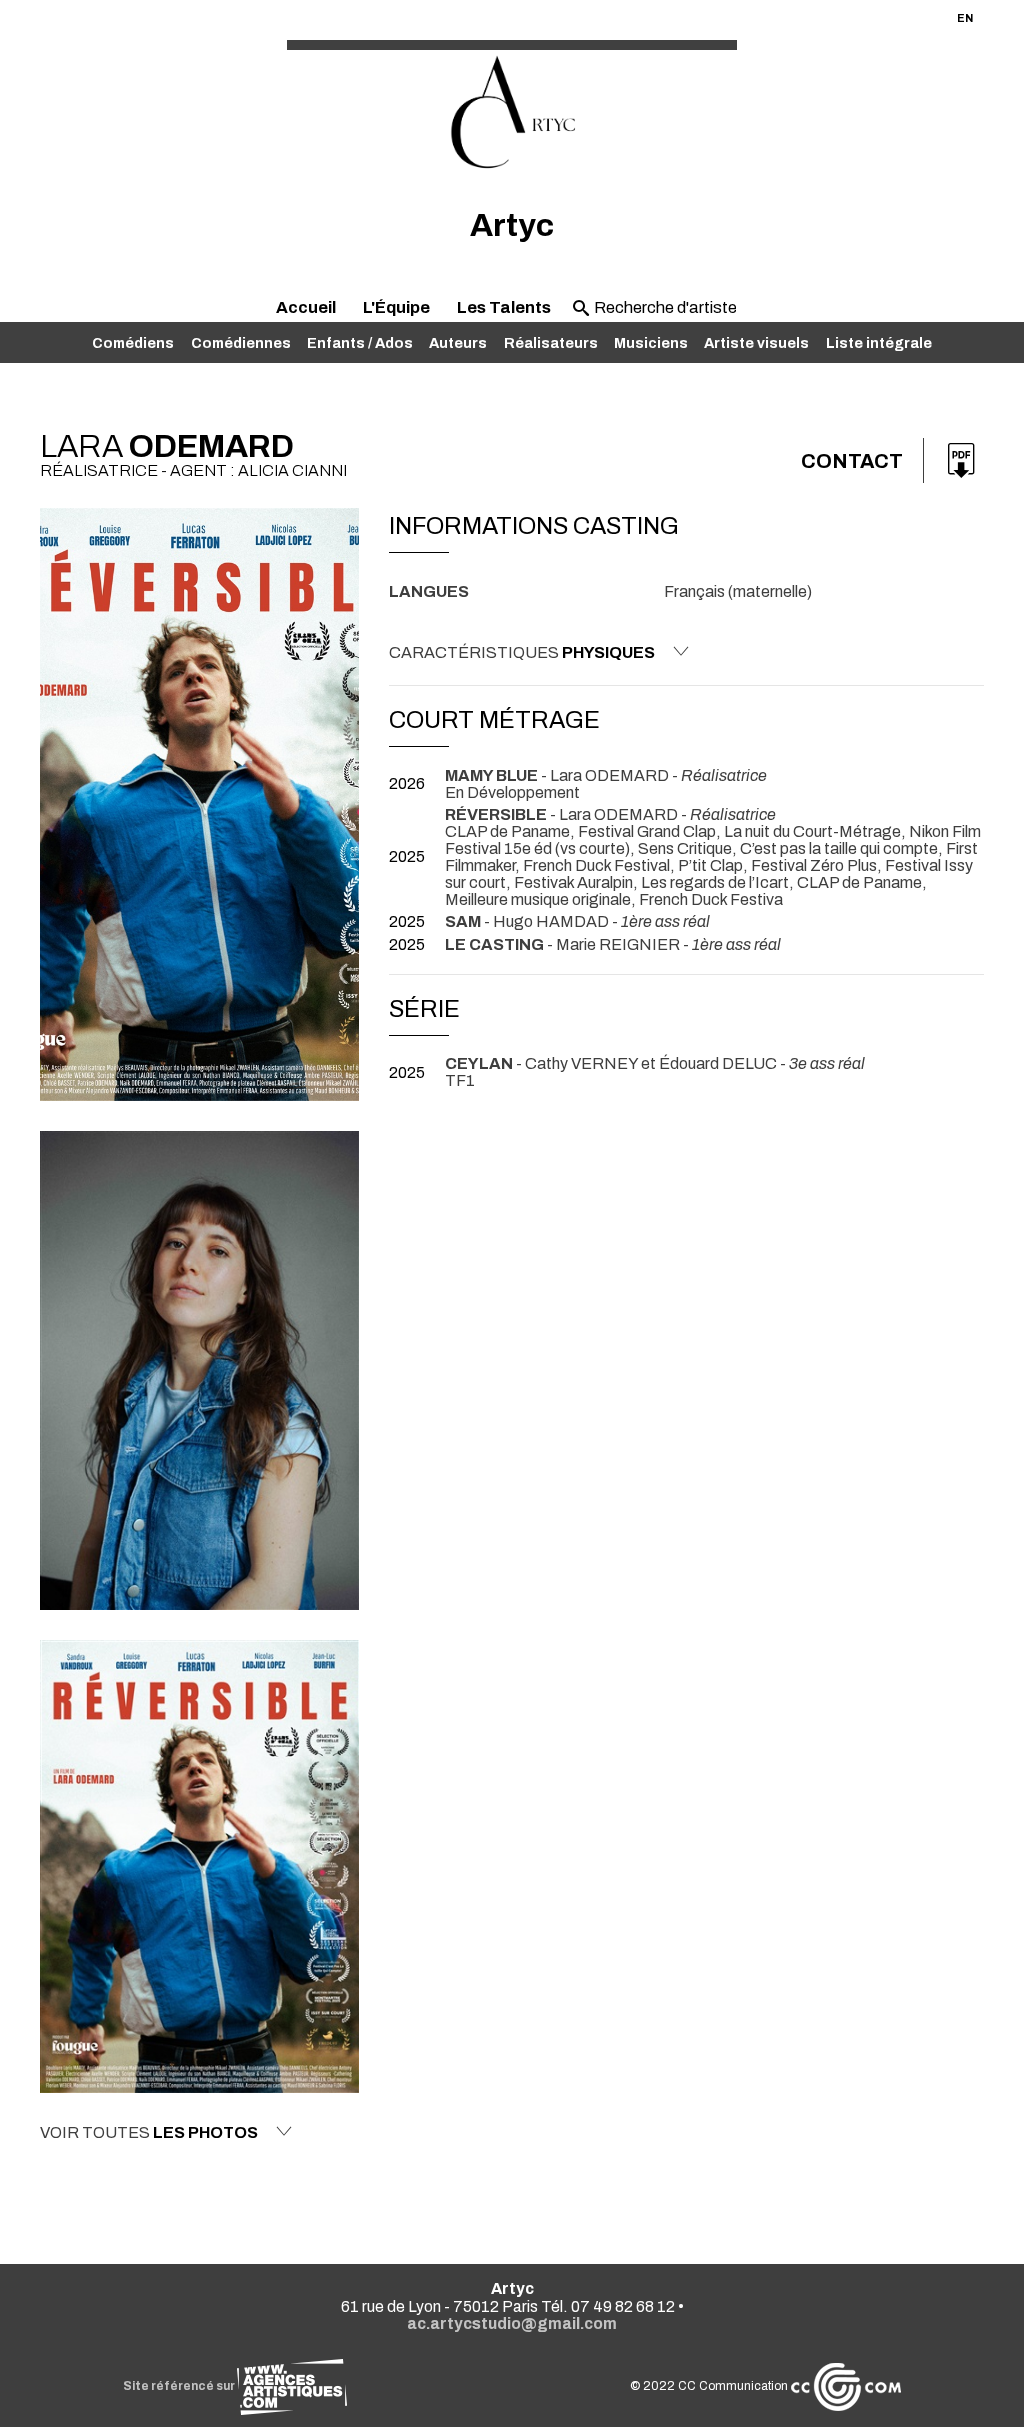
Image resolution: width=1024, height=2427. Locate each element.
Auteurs (458, 343)
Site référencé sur (180, 2386)
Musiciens (651, 343)
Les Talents (504, 307)
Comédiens (133, 343)
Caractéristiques (522, 652)
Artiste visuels (756, 343)
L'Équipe (396, 307)
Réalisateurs (551, 343)
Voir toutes (149, 2132)
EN (965, 18)
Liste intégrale (879, 343)
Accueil (306, 307)
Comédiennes (241, 343)
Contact (852, 461)
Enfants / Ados (360, 343)
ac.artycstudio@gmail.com (512, 2323)
